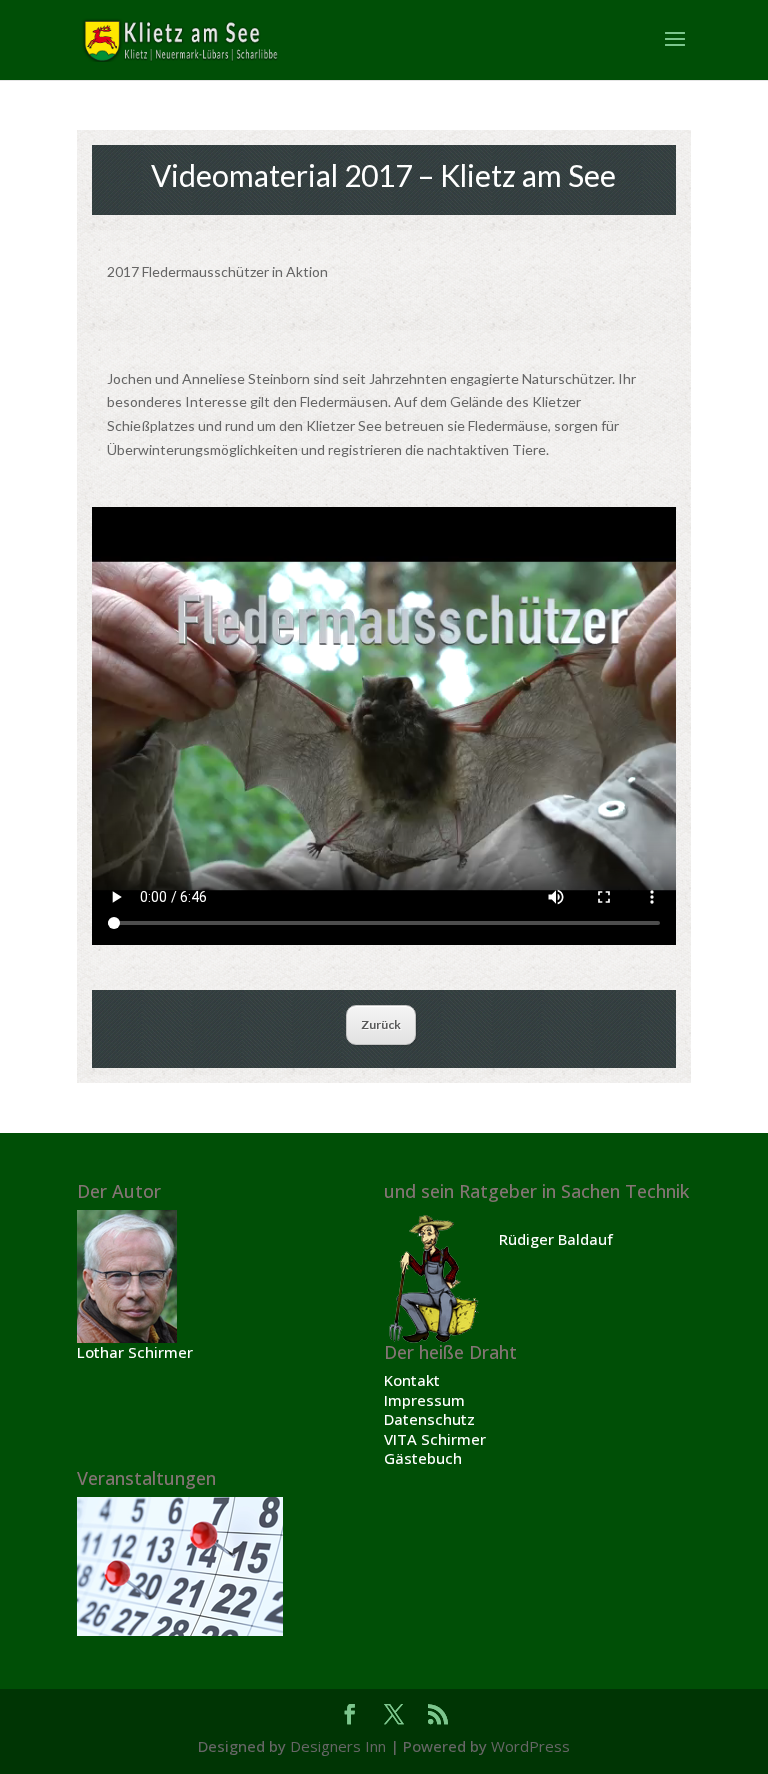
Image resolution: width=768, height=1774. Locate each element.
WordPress (530, 1746)
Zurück (381, 1024)
